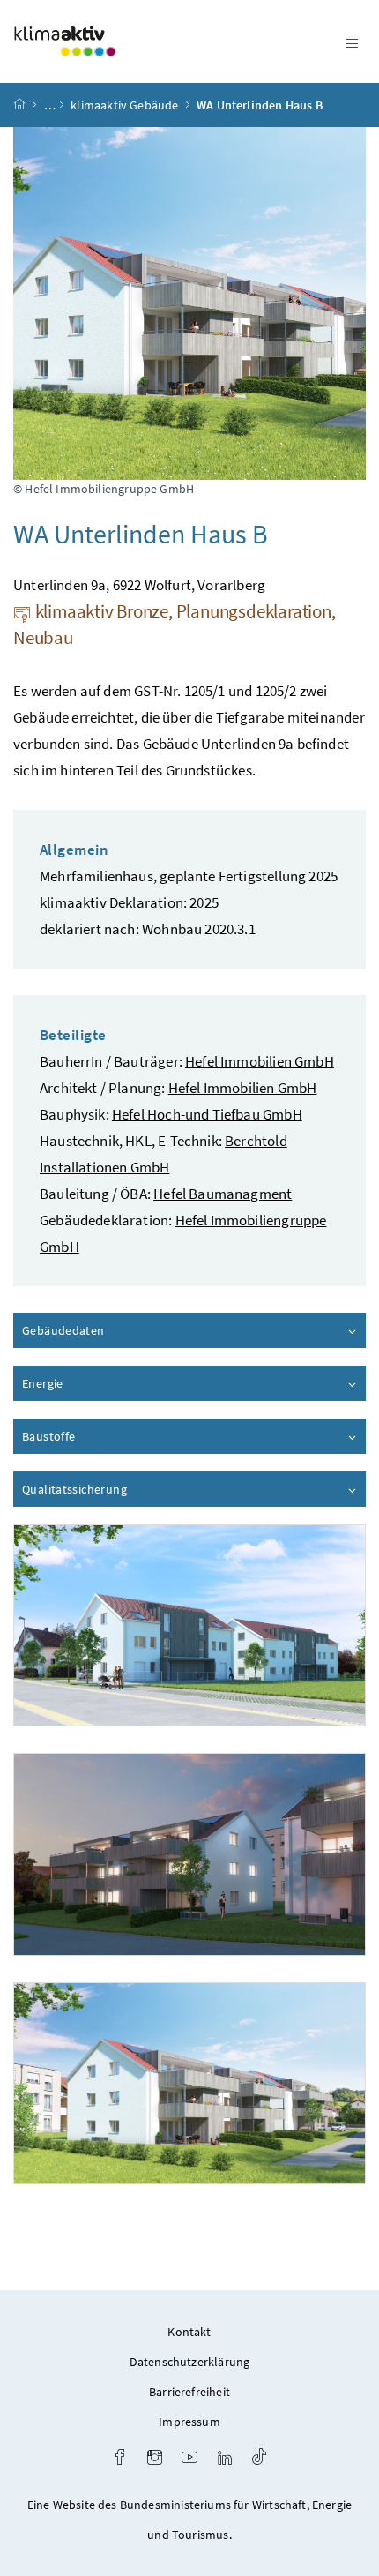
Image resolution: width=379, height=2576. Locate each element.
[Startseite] (19, 105)
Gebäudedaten (113, 1330)
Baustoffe (99, 1436)
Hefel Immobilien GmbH (260, 1061)
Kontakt (189, 2332)
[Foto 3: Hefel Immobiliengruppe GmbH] (189, 2083)
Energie (93, 1383)
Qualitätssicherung (124, 1489)
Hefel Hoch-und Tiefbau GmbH (207, 1114)
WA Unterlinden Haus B (260, 105)
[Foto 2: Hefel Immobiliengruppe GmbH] (189, 1854)
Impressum (189, 2422)
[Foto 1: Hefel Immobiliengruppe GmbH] (189, 1625)
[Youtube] (189, 2459)
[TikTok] (259, 2459)
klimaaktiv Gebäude (124, 105)
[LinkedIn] (225, 2459)
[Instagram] (155, 2459)
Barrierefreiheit (189, 2392)
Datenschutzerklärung (190, 2362)
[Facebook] (120, 2459)
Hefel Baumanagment (223, 1194)
